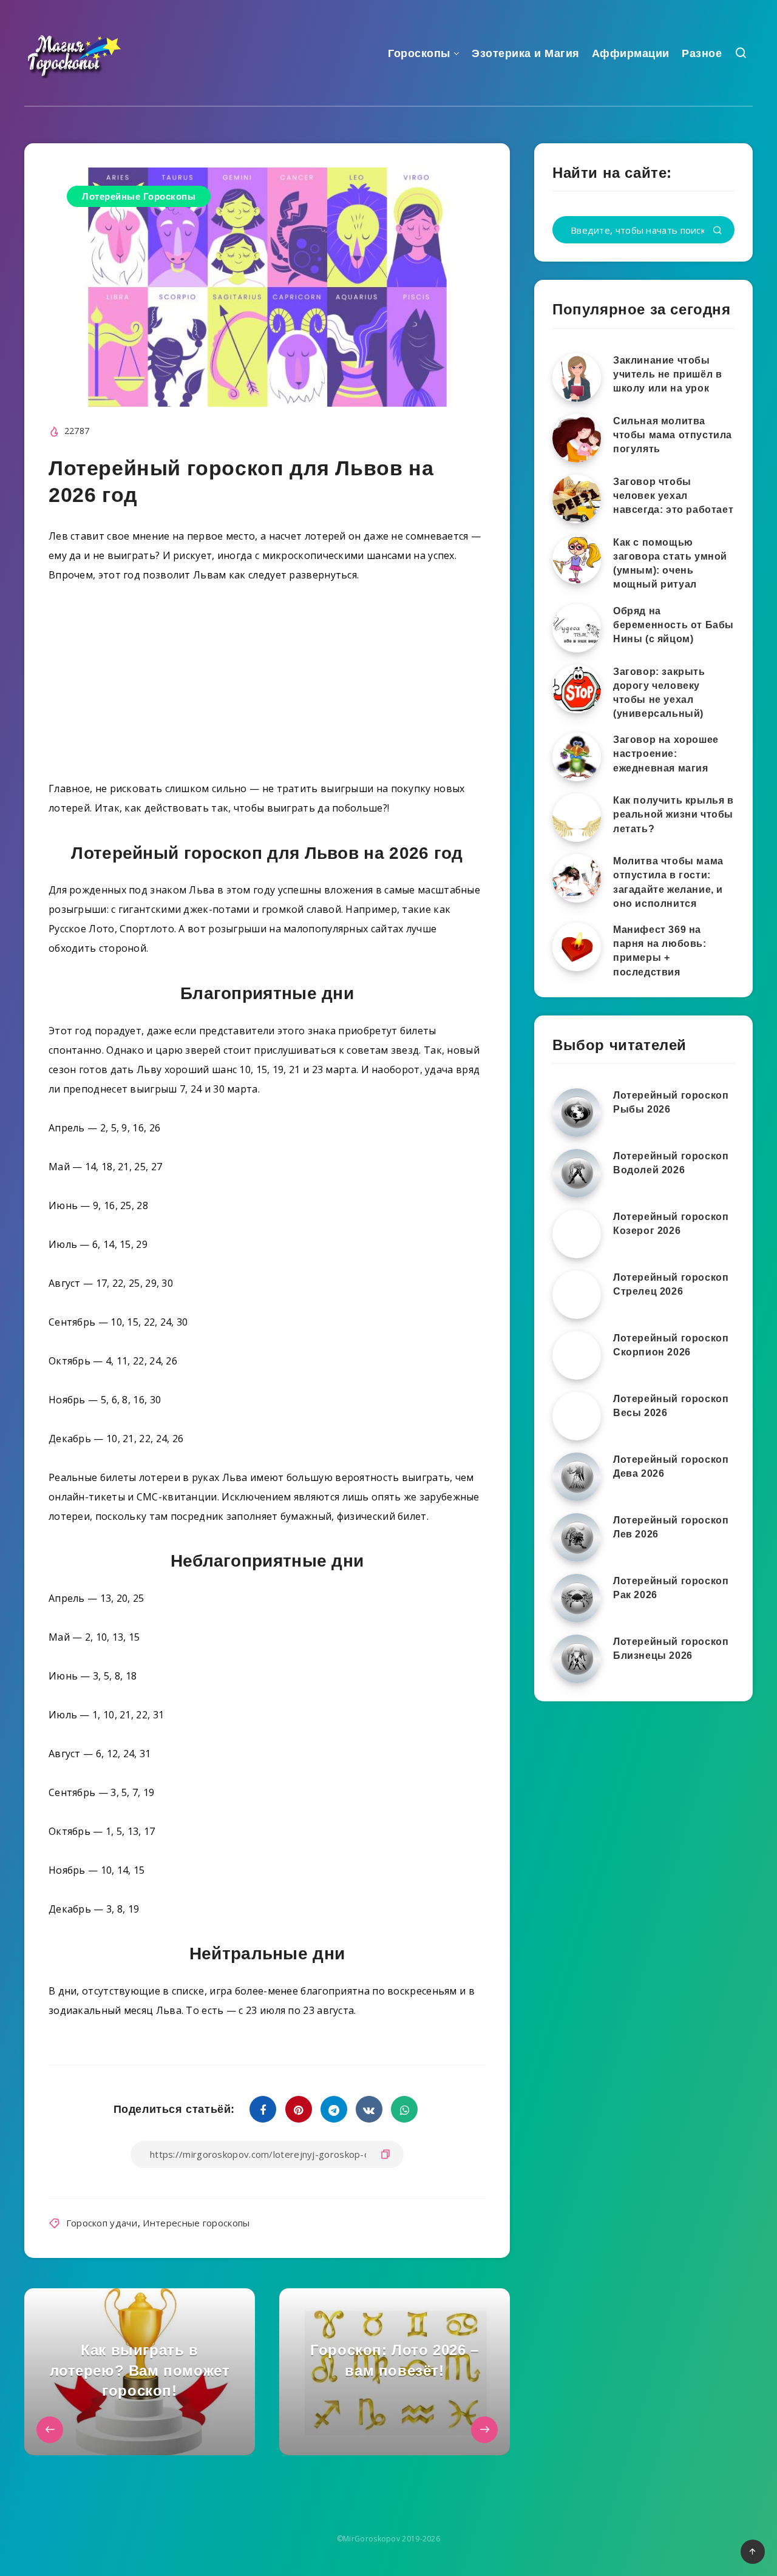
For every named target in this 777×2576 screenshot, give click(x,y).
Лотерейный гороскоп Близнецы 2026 (671, 1649)
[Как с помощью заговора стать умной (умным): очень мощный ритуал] (577, 560)
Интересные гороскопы (196, 2223)
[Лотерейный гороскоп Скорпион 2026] (577, 1355)
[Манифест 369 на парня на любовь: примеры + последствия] (577, 947)
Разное (702, 53)
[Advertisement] (267, 686)
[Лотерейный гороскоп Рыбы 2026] (577, 1113)
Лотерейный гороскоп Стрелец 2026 (671, 1284)
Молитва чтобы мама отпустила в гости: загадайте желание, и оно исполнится (668, 882)
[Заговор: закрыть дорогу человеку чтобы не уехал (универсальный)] (577, 689)
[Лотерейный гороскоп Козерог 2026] (577, 1234)
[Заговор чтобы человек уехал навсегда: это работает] (577, 499)
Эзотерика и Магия (526, 53)
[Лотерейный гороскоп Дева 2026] (577, 1477)
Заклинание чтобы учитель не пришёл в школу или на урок (667, 374)
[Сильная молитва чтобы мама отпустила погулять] (577, 438)
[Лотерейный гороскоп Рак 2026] (577, 1598)
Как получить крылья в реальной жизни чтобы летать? (674, 814)
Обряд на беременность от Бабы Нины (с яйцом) (674, 625)
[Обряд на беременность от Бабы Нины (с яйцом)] (577, 628)
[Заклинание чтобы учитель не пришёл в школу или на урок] (577, 378)
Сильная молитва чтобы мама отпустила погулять (673, 435)
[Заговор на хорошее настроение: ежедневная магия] (577, 757)
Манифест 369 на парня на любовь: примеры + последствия (660, 951)
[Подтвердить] (718, 231)
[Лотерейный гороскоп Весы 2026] (577, 1416)
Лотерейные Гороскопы (139, 196)
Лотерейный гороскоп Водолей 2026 (671, 1163)
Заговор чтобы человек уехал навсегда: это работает (673, 496)
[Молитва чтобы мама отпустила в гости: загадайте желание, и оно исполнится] (577, 878)
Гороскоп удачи (102, 2223)
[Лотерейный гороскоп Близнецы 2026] (577, 1659)
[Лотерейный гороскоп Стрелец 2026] (577, 1295)
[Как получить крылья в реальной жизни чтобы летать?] (577, 818)
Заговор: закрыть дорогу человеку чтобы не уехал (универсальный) (659, 693)
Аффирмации (631, 53)
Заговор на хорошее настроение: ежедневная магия (666, 754)
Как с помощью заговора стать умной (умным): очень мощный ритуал (670, 564)
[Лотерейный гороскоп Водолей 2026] (577, 1173)
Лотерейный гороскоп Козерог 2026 (671, 1224)
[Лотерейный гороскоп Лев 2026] (577, 1537)
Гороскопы (419, 53)
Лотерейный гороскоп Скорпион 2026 (671, 1345)
